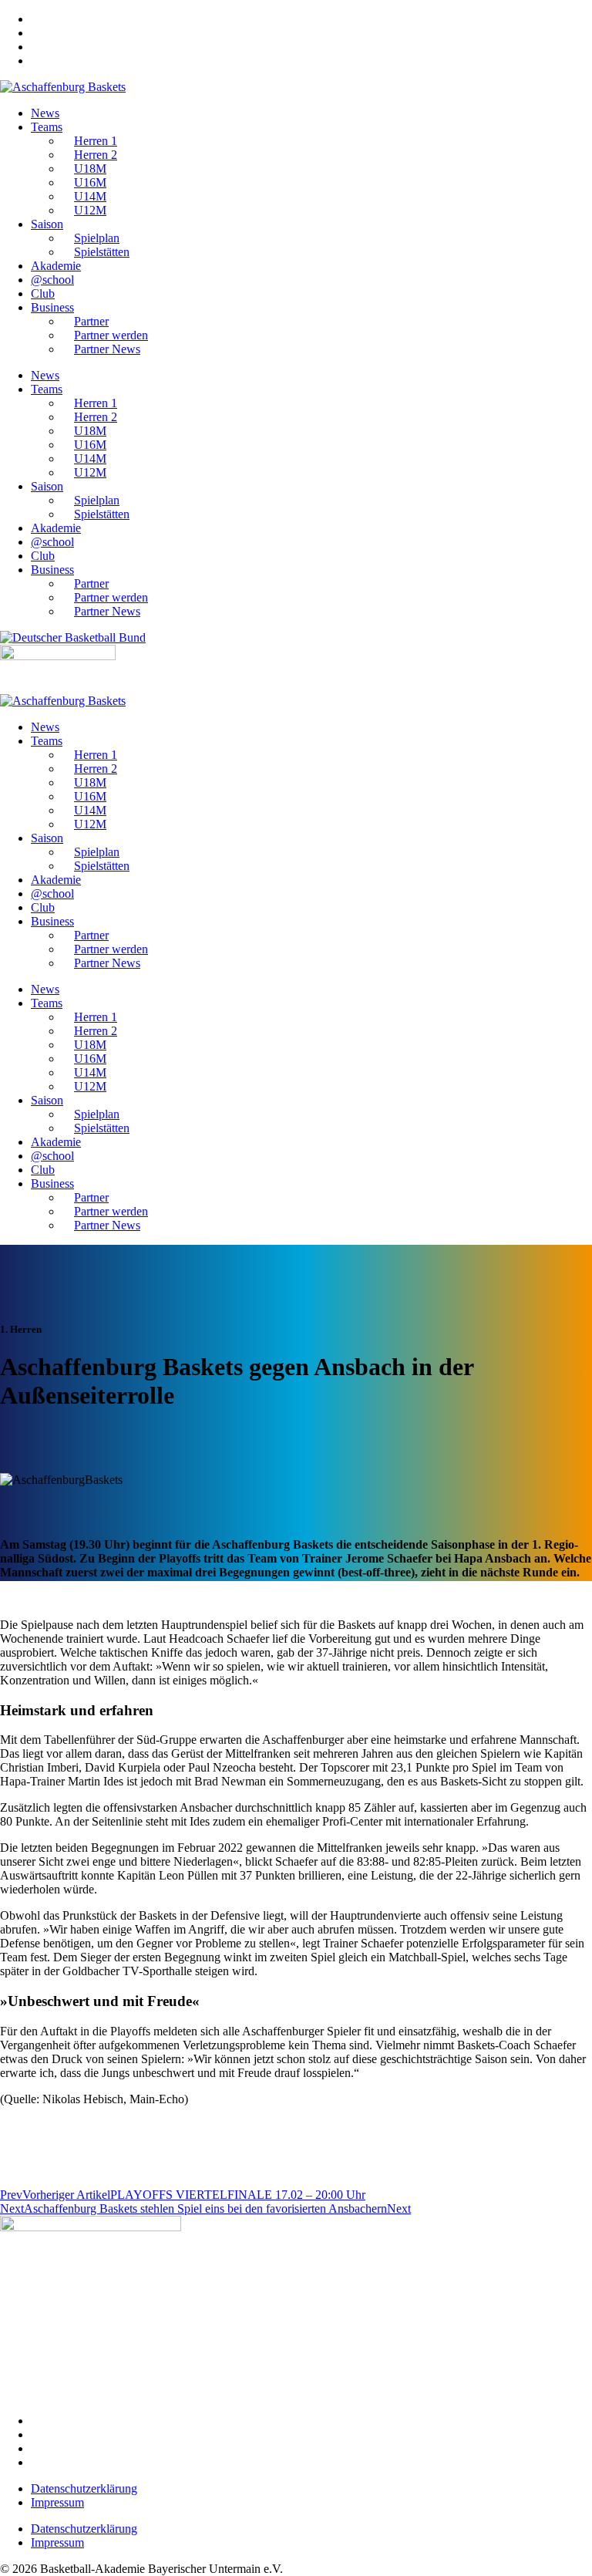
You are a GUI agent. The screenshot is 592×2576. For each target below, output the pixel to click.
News (45, 113)
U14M (90, 196)
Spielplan (97, 238)
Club (43, 293)
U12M (90, 210)
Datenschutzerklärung (84, 2488)
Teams (47, 127)
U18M (90, 169)
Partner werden (111, 335)
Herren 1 (96, 141)
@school (52, 280)
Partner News (107, 349)
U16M (90, 182)
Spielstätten (102, 252)
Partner (91, 321)
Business (52, 307)
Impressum (57, 2502)
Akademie (56, 266)
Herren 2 (96, 155)
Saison (47, 224)
